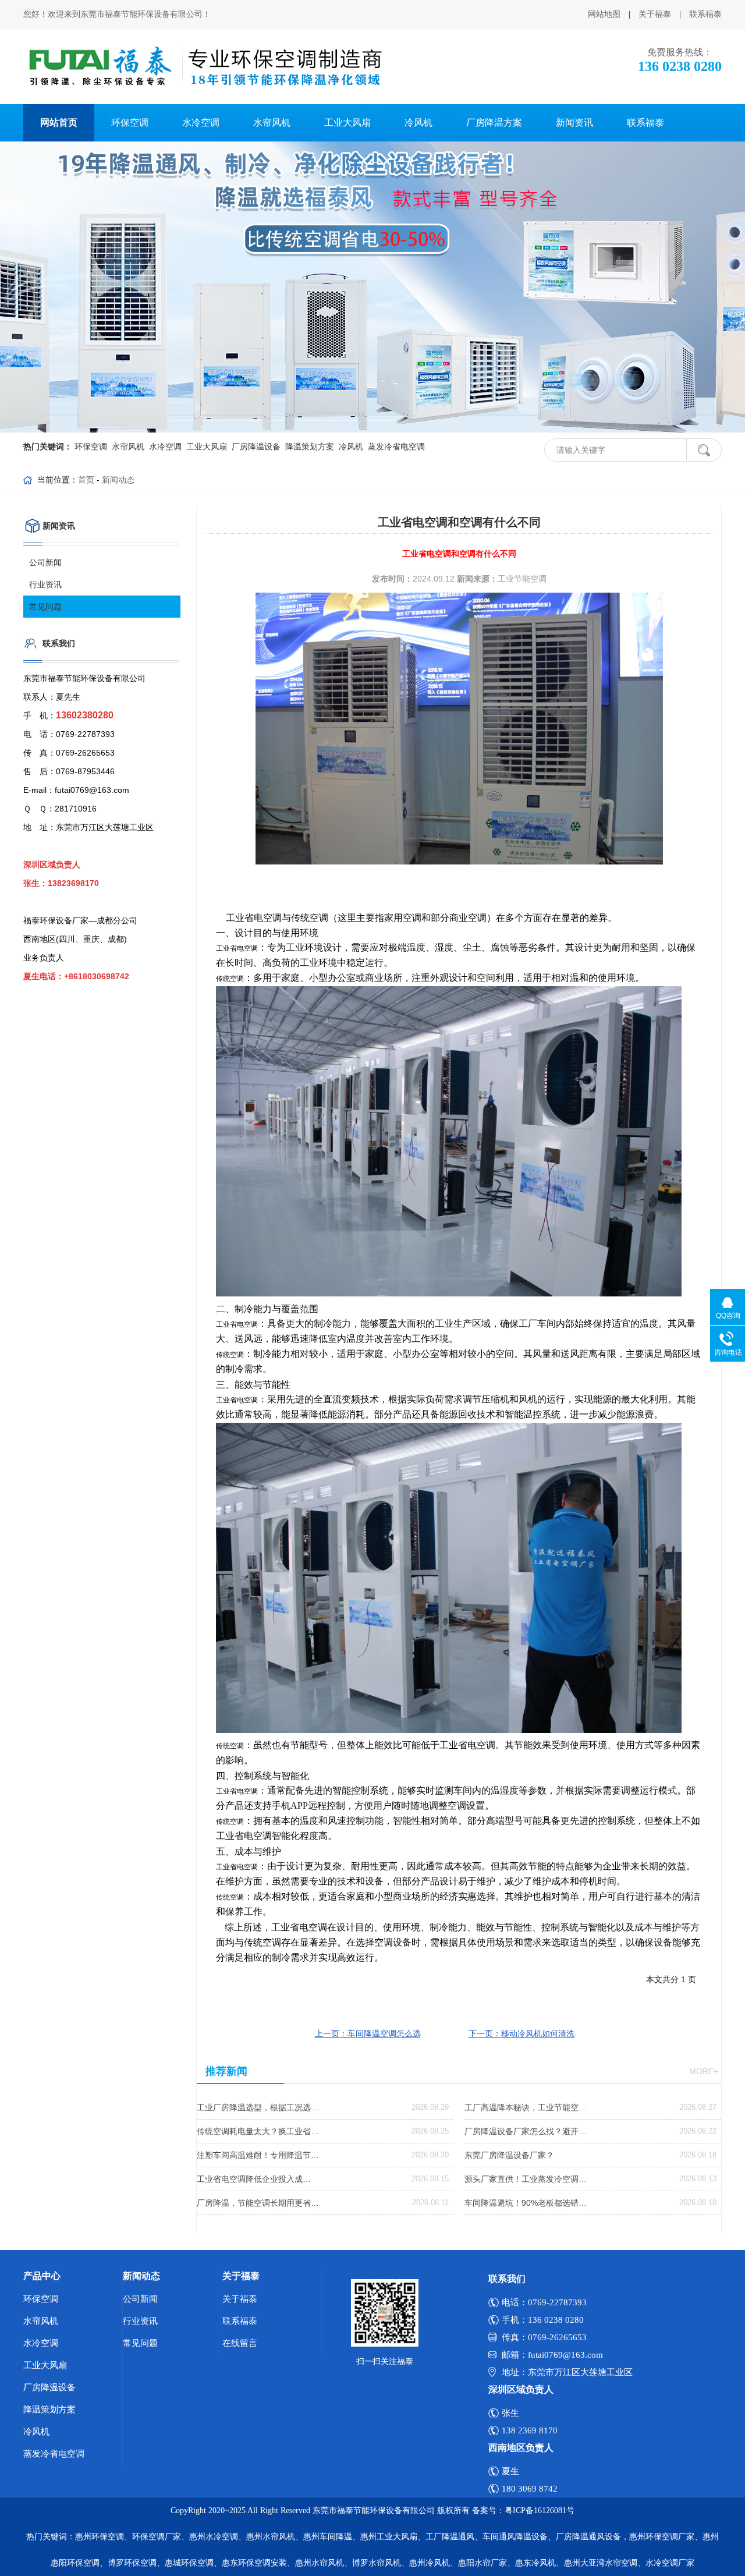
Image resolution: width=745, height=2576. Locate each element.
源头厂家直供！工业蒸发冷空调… (526, 2179)
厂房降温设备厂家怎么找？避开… (526, 2131)
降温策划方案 (308, 447)
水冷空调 (201, 123)
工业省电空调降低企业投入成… (254, 2179)
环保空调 (130, 123)
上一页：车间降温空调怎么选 (368, 2033)
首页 (86, 480)
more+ (704, 2071)
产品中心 (42, 2276)
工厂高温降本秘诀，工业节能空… (526, 2107)
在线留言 (240, 2343)
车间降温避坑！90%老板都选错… (526, 2203)
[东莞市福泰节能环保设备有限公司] (204, 67)
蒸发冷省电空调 (395, 447)
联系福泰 (705, 14)
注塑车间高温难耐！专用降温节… (258, 2155)
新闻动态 (118, 480)
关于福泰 (655, 14)
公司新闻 (45, 562)
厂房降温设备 (255, 447)
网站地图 (604, 14)
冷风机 (418, 123)
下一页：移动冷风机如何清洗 (521, 2033)
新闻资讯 (574, 123)
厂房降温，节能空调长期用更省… (258, 2203)
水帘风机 (272, 123)
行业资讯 (45, 584)
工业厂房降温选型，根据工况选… (258, 2107)
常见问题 (45, 607)
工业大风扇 (347, 123)
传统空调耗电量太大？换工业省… (258, 2131)
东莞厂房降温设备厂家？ (509, 2155)
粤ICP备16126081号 (540, 2511)
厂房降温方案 (494, 123)
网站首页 (59, 123)
